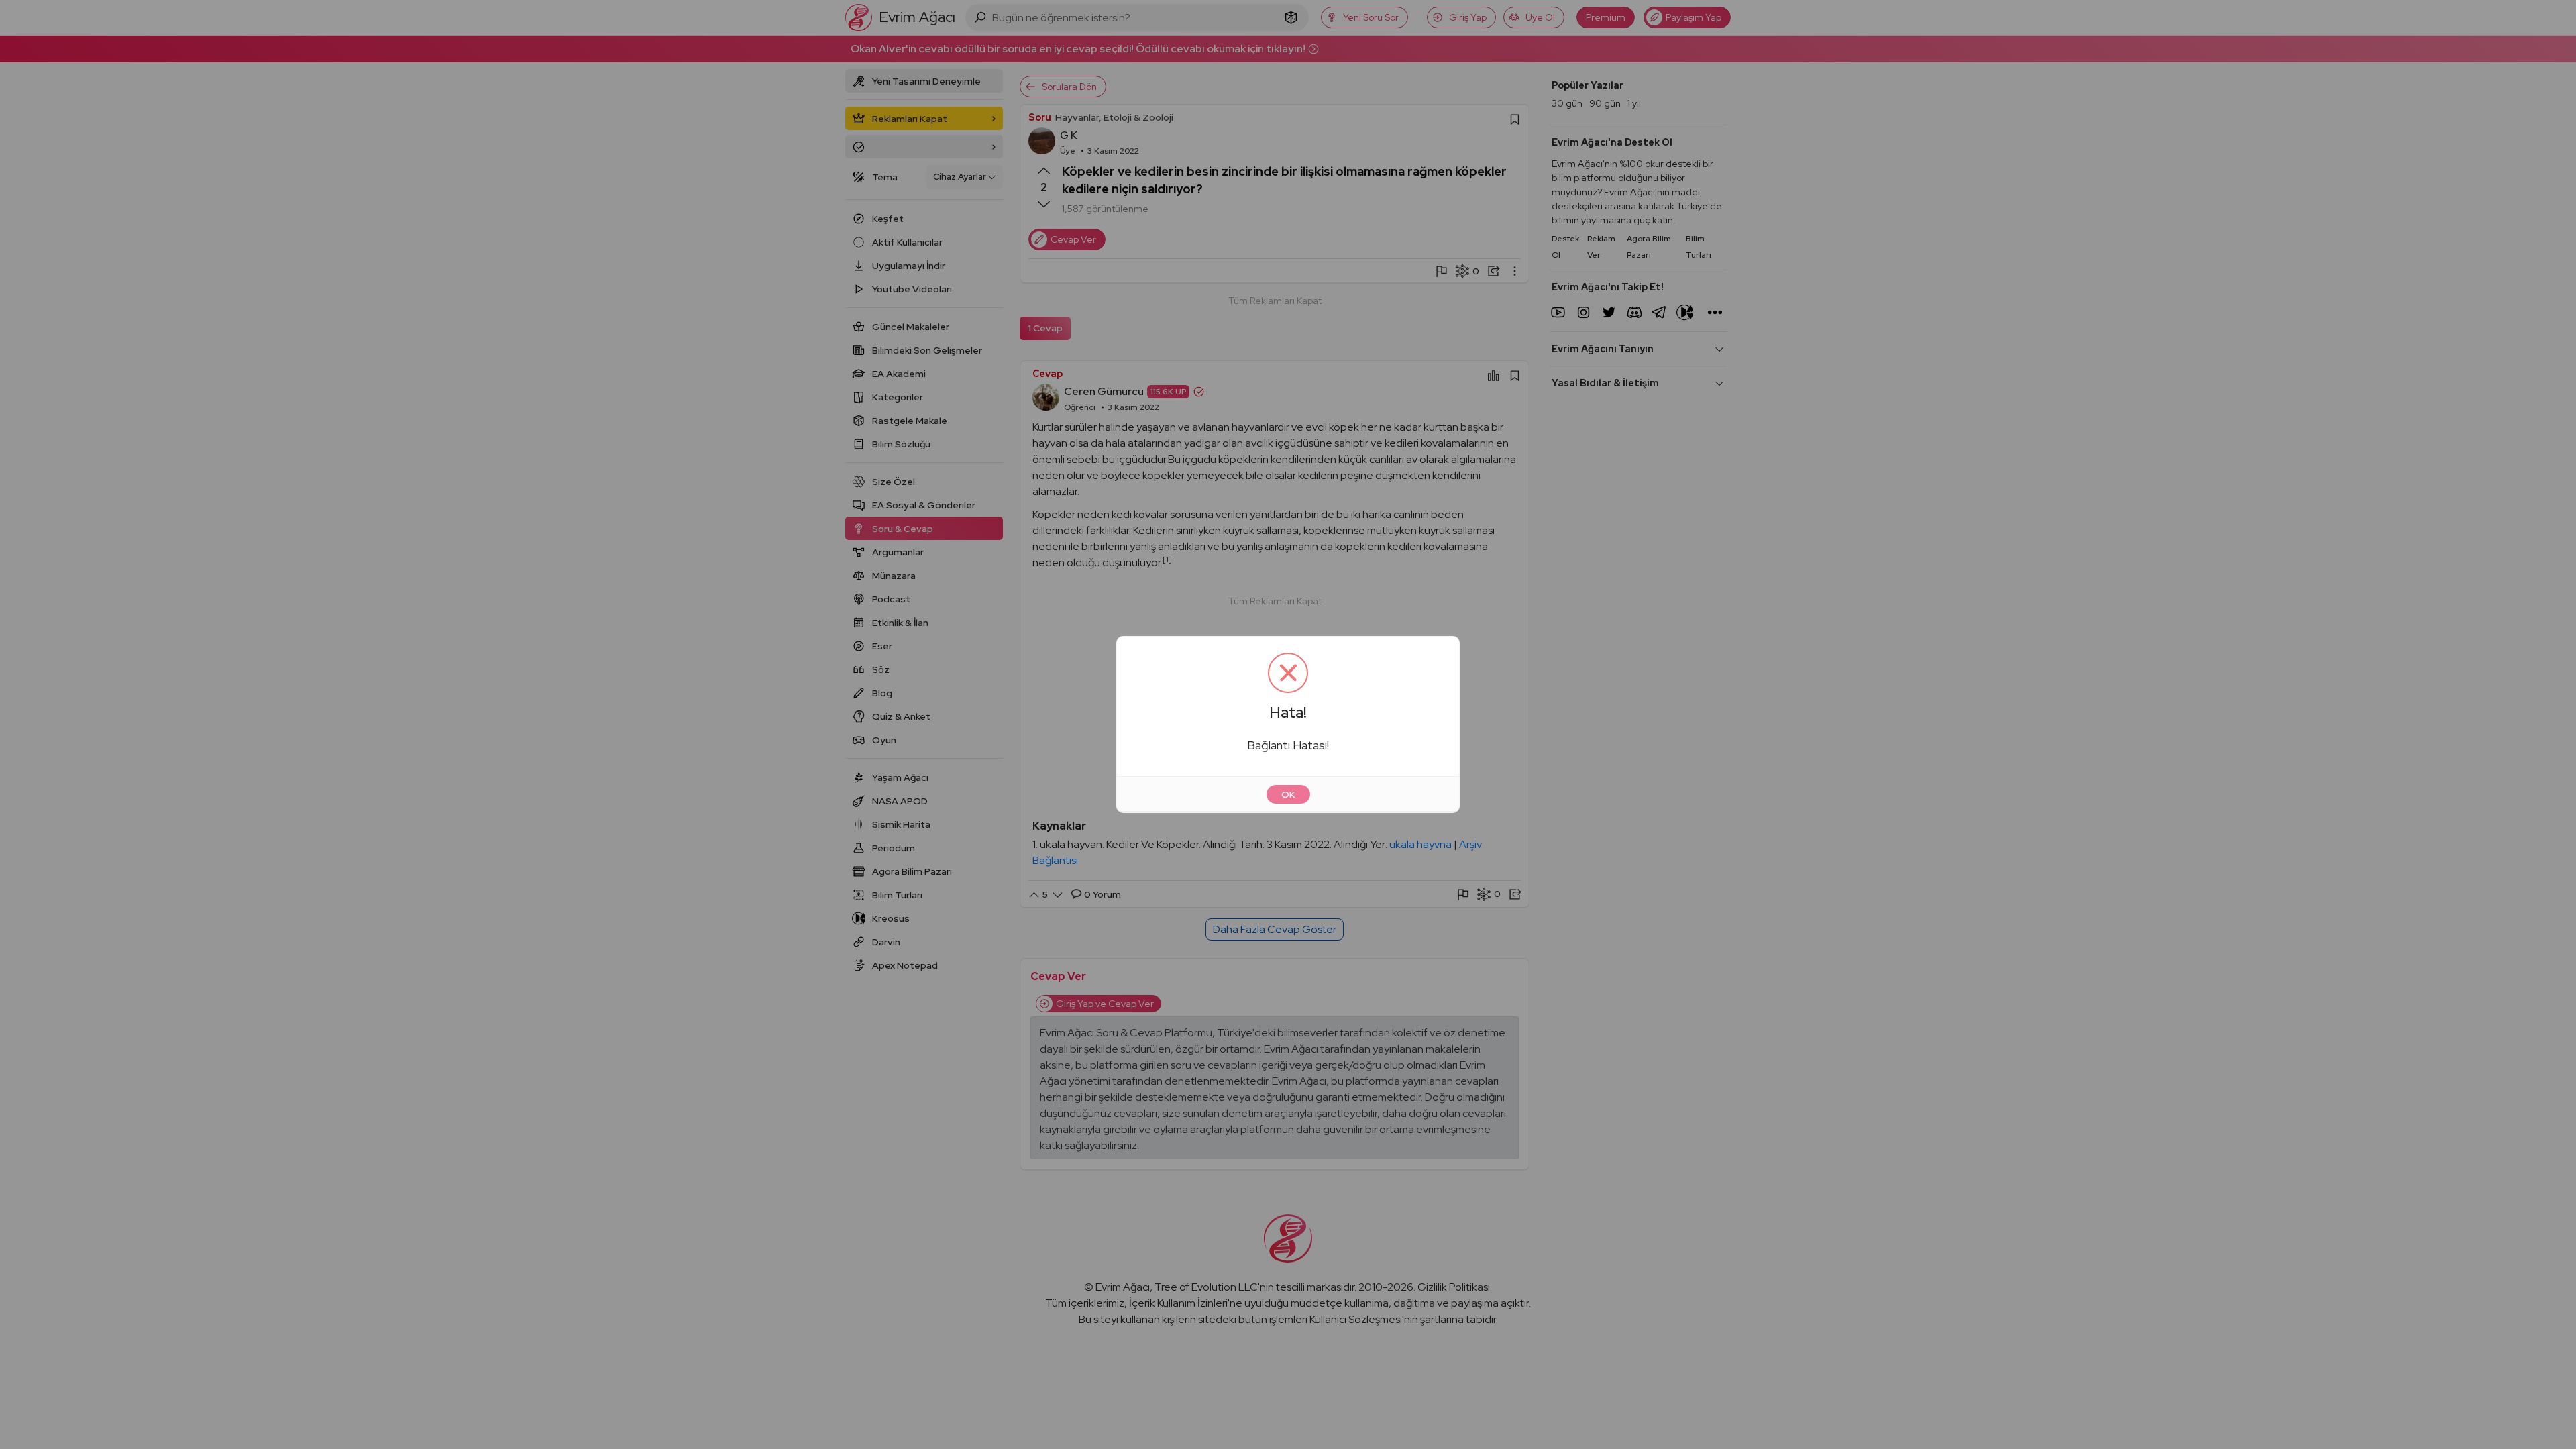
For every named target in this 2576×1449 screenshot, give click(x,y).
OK (1288, 794)
